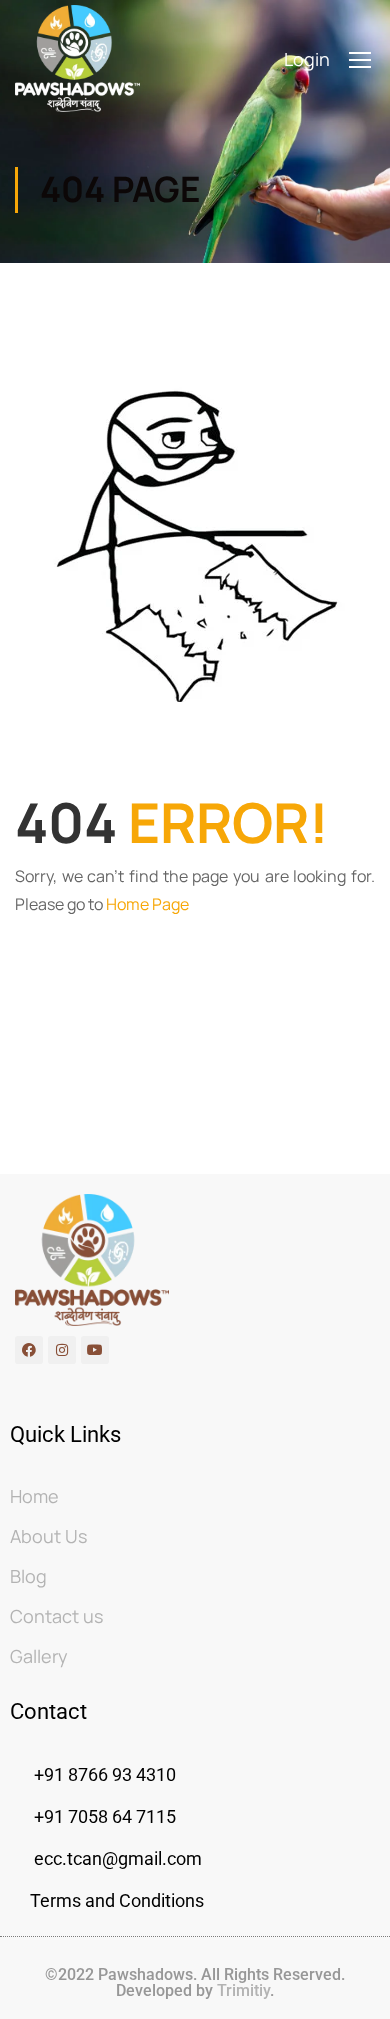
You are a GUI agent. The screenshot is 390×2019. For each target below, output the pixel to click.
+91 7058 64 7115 (103, 1816)
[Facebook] (29, 1350)
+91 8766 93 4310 (105, 1774)
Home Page (147, 904)
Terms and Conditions (117, 1900)
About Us (48, 1536)
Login (307, 59)
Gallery (39, 1656)
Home (34, 1496)
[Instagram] (62, 1350)
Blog (28, 1576)
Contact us (56, 1616)
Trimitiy (241, 1990)
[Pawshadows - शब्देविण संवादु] (77, 58)
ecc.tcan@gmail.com (118, 1858)
